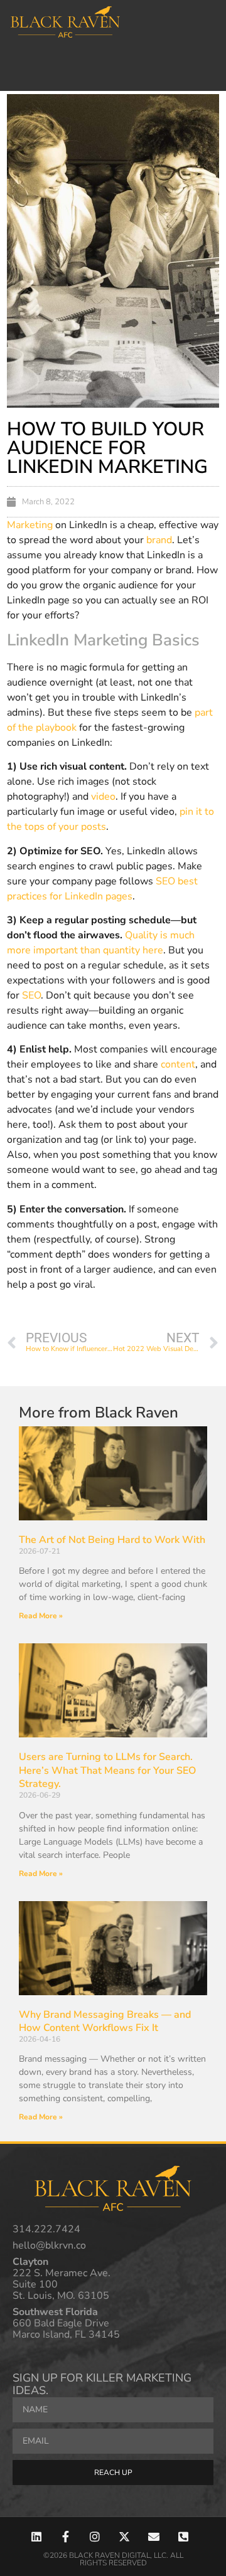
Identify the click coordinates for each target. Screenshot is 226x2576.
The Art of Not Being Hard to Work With (112, 1540)
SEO (31, 995)
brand (159, 540)
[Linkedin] (36, 2537)
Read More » (41, 1616)
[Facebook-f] (66, 2537)
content (178, 1064)
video (103, 797)
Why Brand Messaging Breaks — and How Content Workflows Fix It (105, 2022)
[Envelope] (153, 2537)
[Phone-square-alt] (183, 2537)
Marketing (30, 525)
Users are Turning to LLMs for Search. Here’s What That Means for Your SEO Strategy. (107, 1770)
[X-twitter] (125, 2537)
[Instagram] (95, 2537)
